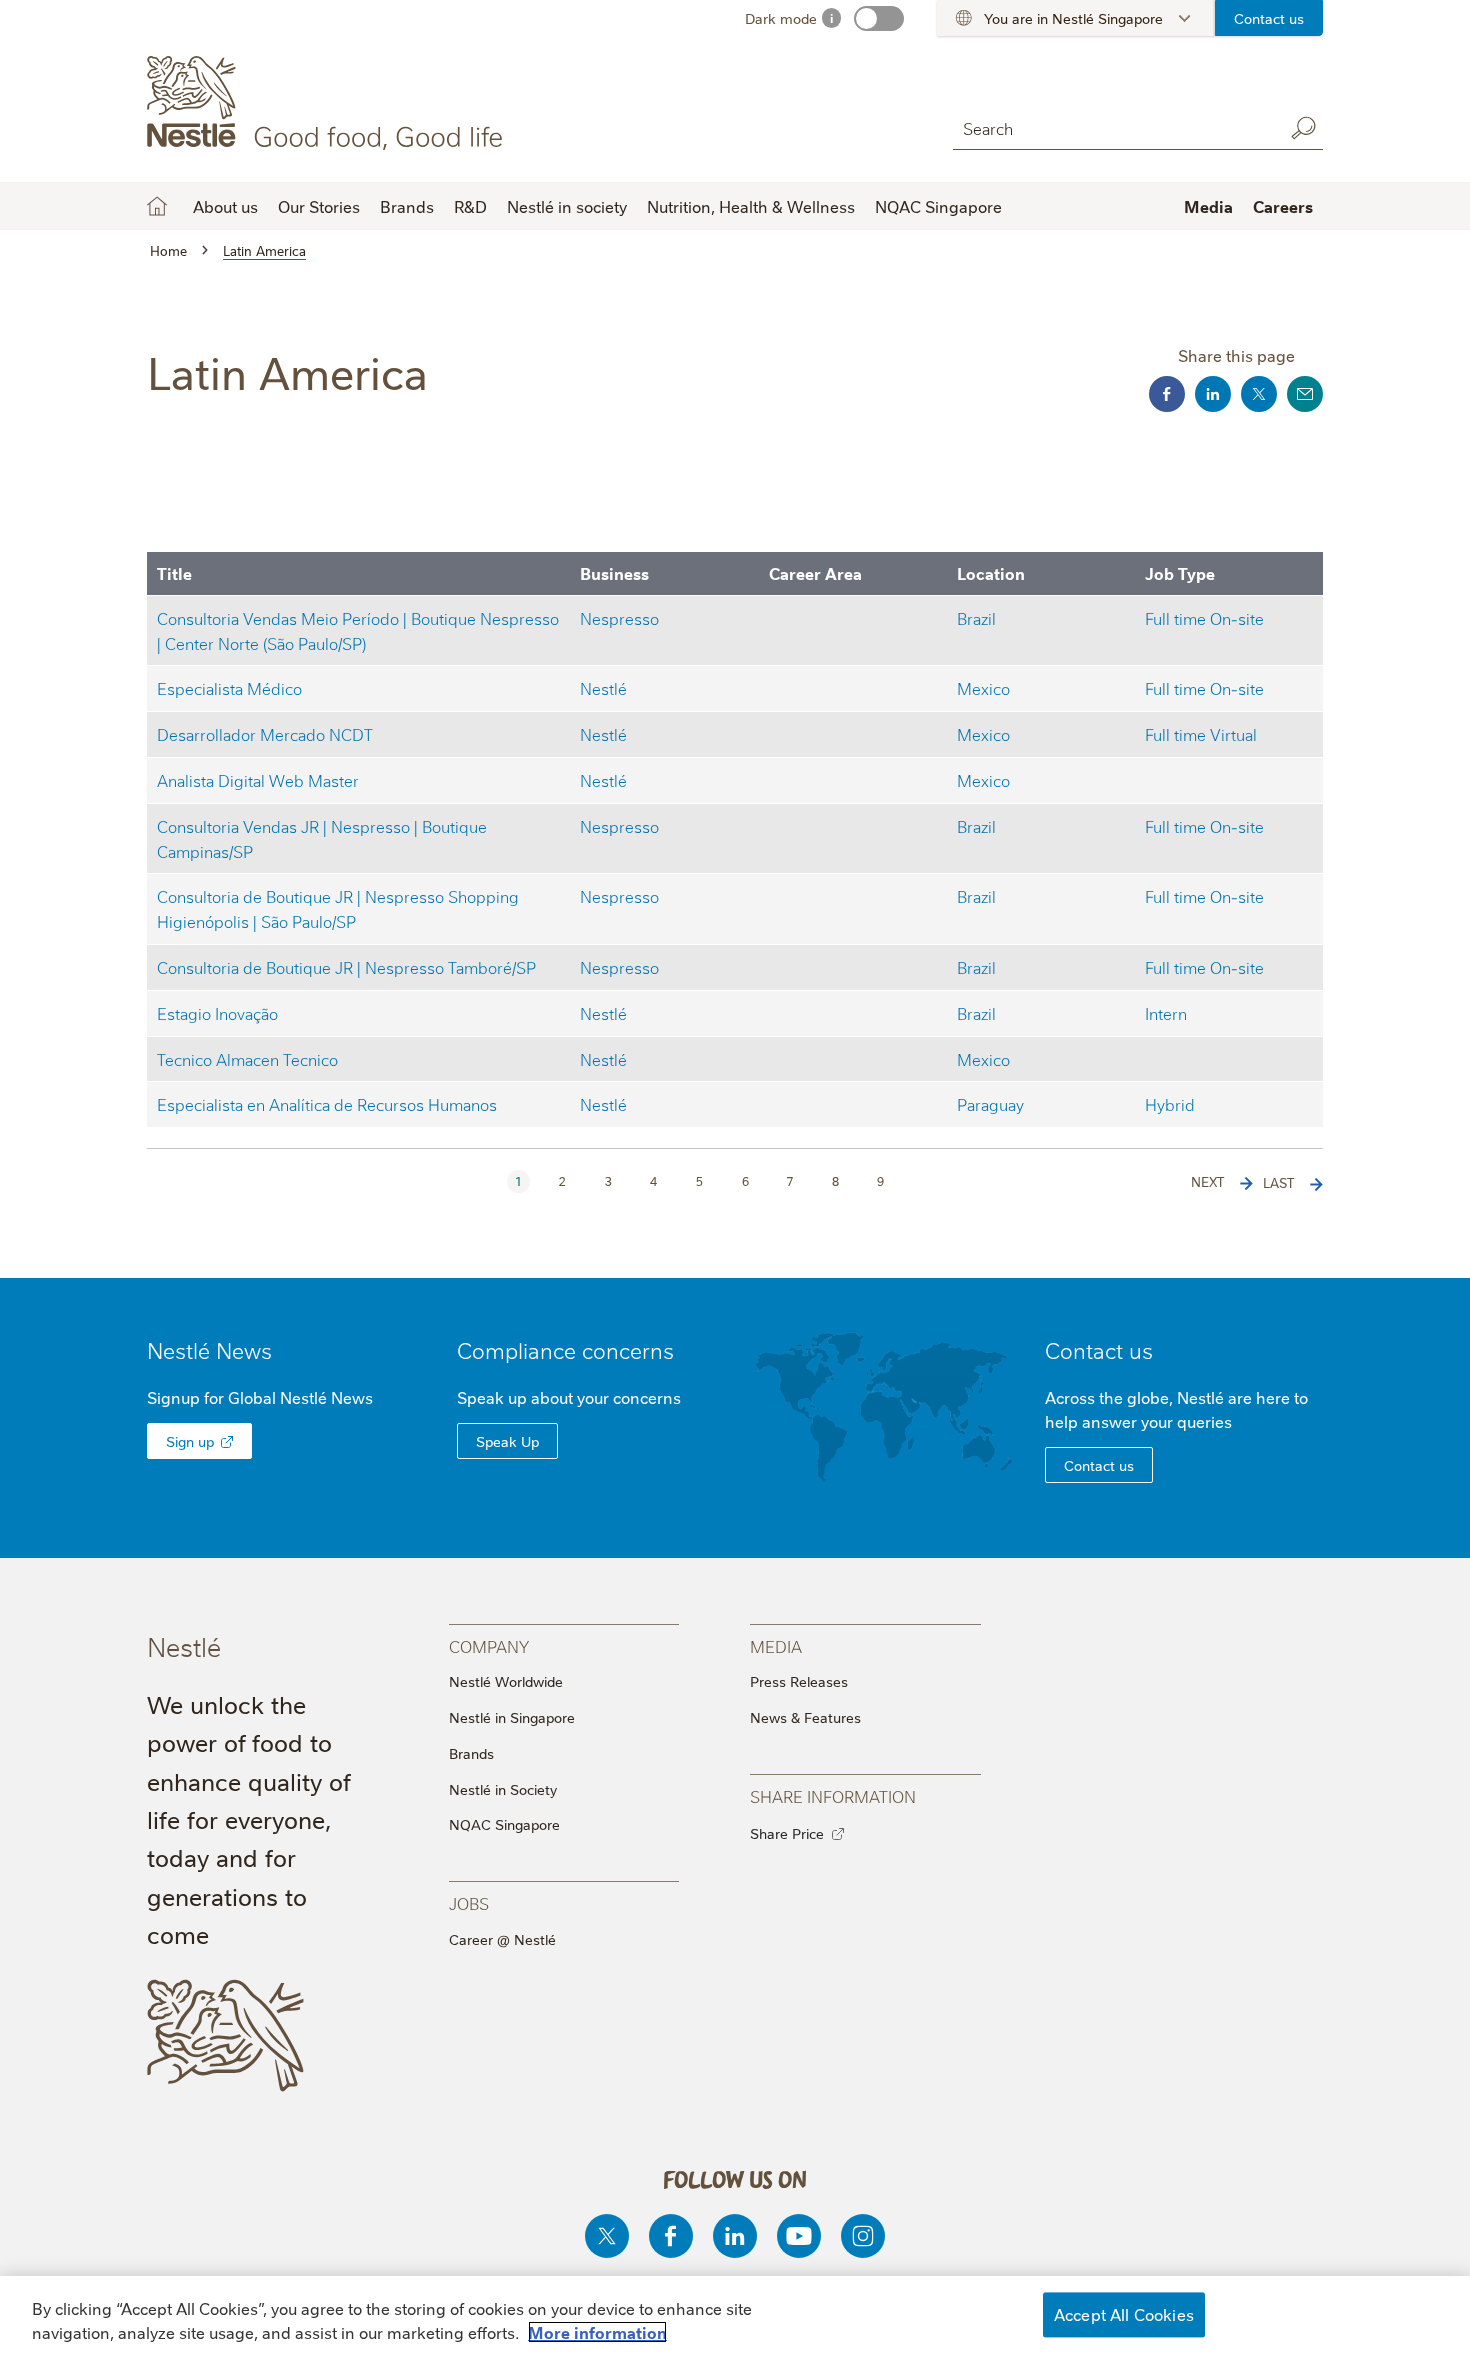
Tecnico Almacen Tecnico (247, 1058)
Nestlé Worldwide (506, 1681)
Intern (1166, 1012)
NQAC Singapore (504, 1824)
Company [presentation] (489, 1645)
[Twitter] (607, 2236)
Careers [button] (1283, 206)
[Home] (328, 103)
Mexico (983, 687)
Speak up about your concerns (569, 1397)
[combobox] (1113, 127)
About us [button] (225, 206)
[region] (735, 2315)
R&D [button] (470, 206)
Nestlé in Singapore (512, 1717)
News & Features (805, 1717)
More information (597, 2332)
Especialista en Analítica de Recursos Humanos (327, 1103)
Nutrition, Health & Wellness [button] (751, 206)
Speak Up (507, 1441)
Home (157, 206)
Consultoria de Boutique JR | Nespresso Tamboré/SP (346, 966)
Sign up (190, 1441)
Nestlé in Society (503, 1789)
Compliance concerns (565, 1349)
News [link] (244, 1349)
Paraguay (990, 1103)
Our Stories (319, 206)
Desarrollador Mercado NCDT (265, 733)
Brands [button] (407, 206)
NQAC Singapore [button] (938, 206)
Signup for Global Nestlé (260, 1397)
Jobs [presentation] (469, 1902)
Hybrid (1170, 1103)
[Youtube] (799, 2236)
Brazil (976, 617)
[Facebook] (671, 2236)
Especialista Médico (229, 687)
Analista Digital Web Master (258, 779)
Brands (471, 1753)
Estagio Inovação (217, 1012)
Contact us (1269, 18)
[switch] (879, 18)
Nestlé (603, 687)
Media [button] (1208, 206)
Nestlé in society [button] (567, 206)
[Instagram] (863, 2236)
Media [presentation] (776, 1645)
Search (1303, 128)
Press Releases (799, 1681)
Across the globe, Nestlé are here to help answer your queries (1176, 1409)
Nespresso (619, 617)
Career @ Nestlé (502, 1939)
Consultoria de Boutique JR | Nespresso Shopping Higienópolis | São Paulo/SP (338, 908)
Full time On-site (1204, 617)
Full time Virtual (1201, 733)
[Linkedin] (735, 2236)
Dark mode (781, 18)
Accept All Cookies (1124, 2314)
